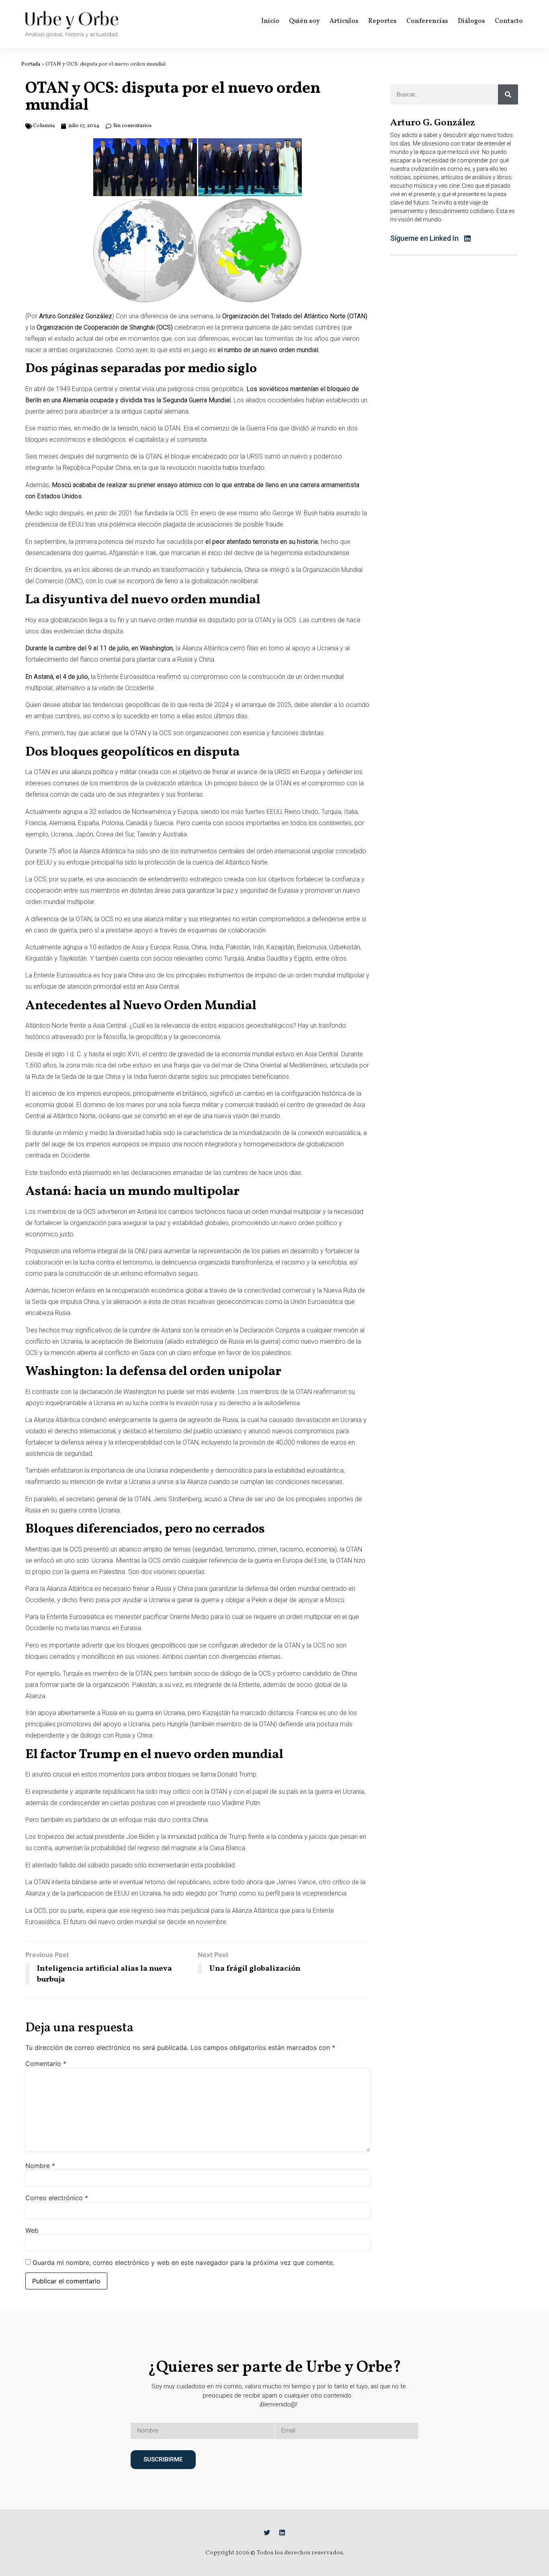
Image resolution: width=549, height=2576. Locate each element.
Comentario (46, 2064)
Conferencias (427, 21)
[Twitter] (267, 2533)
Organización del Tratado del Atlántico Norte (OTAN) (295, 316)
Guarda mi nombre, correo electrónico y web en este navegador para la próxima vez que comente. (183, 2262)
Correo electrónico (57, 2198)
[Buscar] (508, 94)
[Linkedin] (282, 2533)
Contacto (509, 21)
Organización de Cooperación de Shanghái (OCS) (105, 327)
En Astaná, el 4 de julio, (57, 677)
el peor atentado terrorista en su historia (262, 542)
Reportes (382, 21)
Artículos (344, 21)
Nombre (40, 2166)
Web (32, 2230)
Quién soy (304, 21)
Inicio (270, 21)
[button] (437, 239)
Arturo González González (76, 316)
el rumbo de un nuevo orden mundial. (268, 350)
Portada (31, 64)
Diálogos (471, 21)
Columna (44, 126)
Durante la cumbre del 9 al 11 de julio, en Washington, (100, 648)
